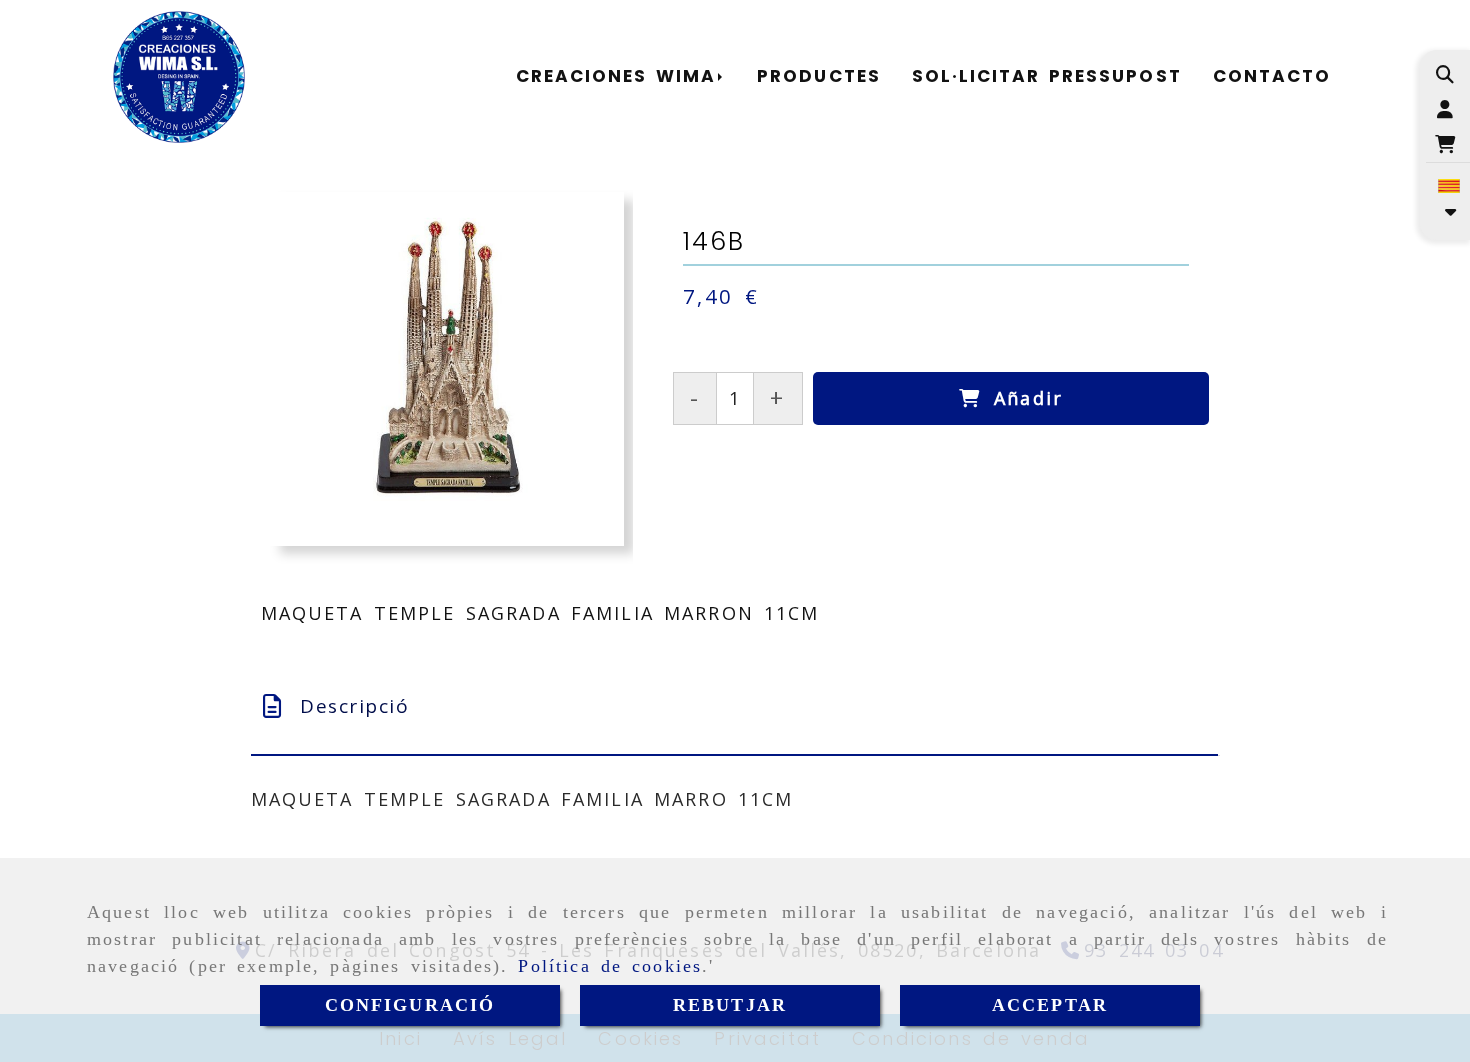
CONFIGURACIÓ (410, 1005)
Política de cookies (610, 966)
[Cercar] (1445, 74)
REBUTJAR (730, 1005)
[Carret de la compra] (1445, 144)
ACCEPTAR (1050, 1005)
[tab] (734, 706)
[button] (1445, 109)
